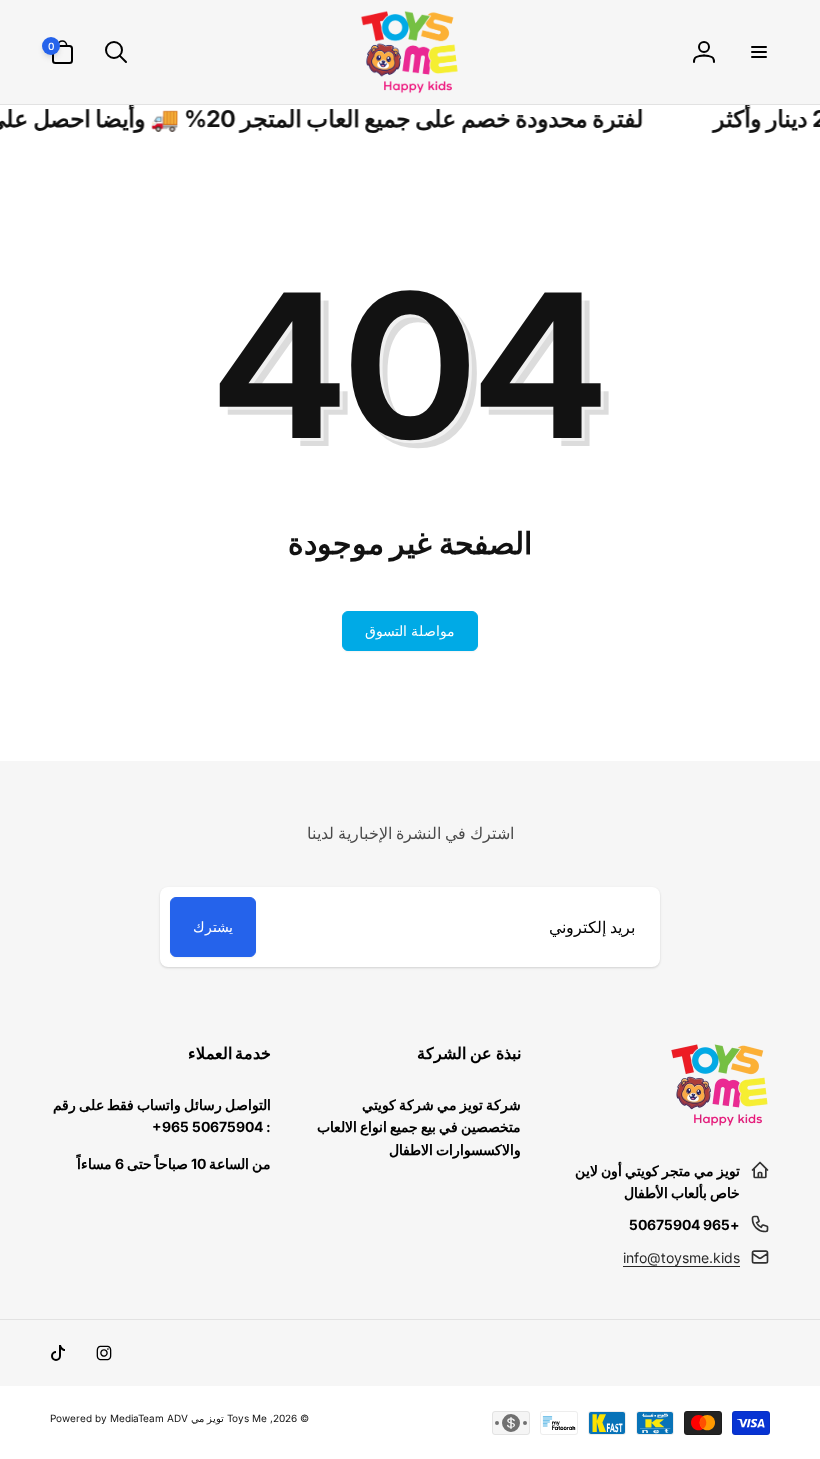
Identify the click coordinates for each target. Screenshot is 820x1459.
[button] (758, 52)
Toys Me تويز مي (229, 1418)
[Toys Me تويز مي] (720, 1121)
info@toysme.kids (681, 1257)
